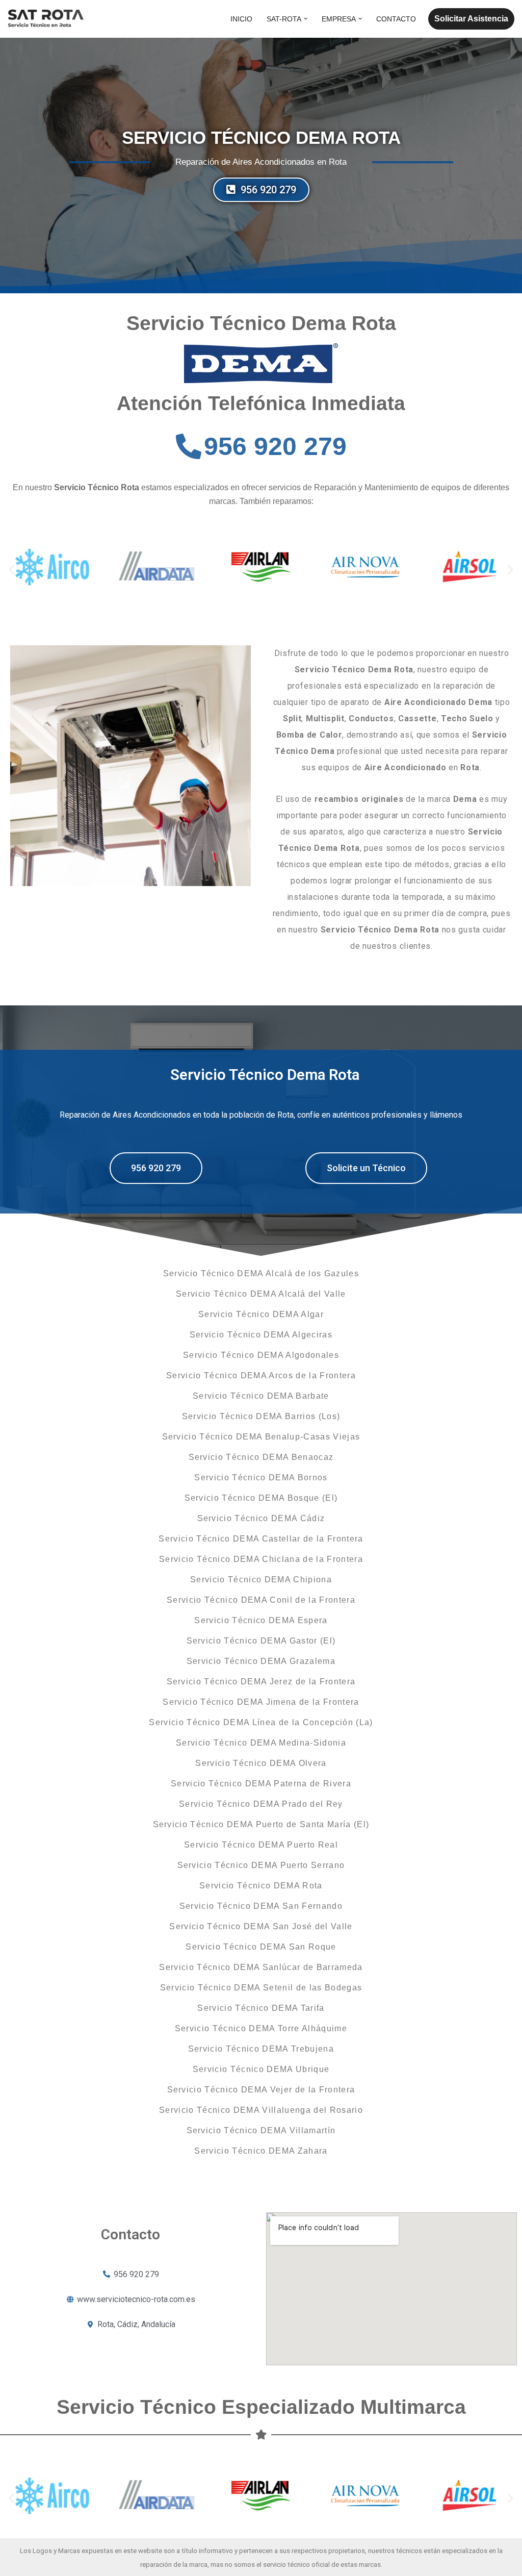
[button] (306, 19)
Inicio (241, 19)
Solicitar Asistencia (471, 19)
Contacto (396, 19)
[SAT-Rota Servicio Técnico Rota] (46, 19)
